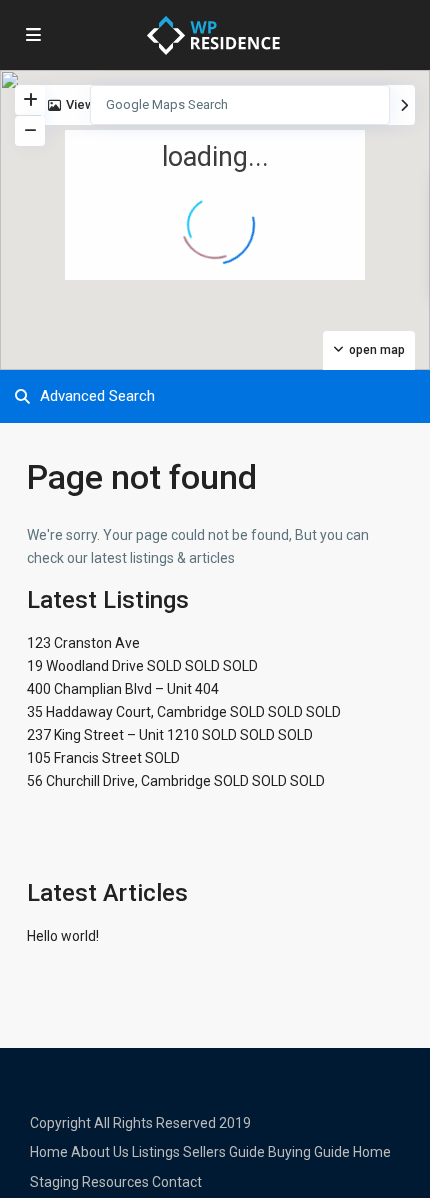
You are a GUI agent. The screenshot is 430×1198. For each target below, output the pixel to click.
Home (49, 1152)
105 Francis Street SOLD (103, 758)
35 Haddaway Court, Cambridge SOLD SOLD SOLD (184, 712)
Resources (115, 1182)
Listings (156, 1152)
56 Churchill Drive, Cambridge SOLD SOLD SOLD (176, 781)
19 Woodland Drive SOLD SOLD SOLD (142, 666)
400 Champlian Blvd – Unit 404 (123, 689)
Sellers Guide (224, 1152)
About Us (100, 1152)
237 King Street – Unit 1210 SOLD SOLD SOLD (170, 735)
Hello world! (63, 936)
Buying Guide (309, 1152)
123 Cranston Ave (83, 643)
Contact (177, 1182)
